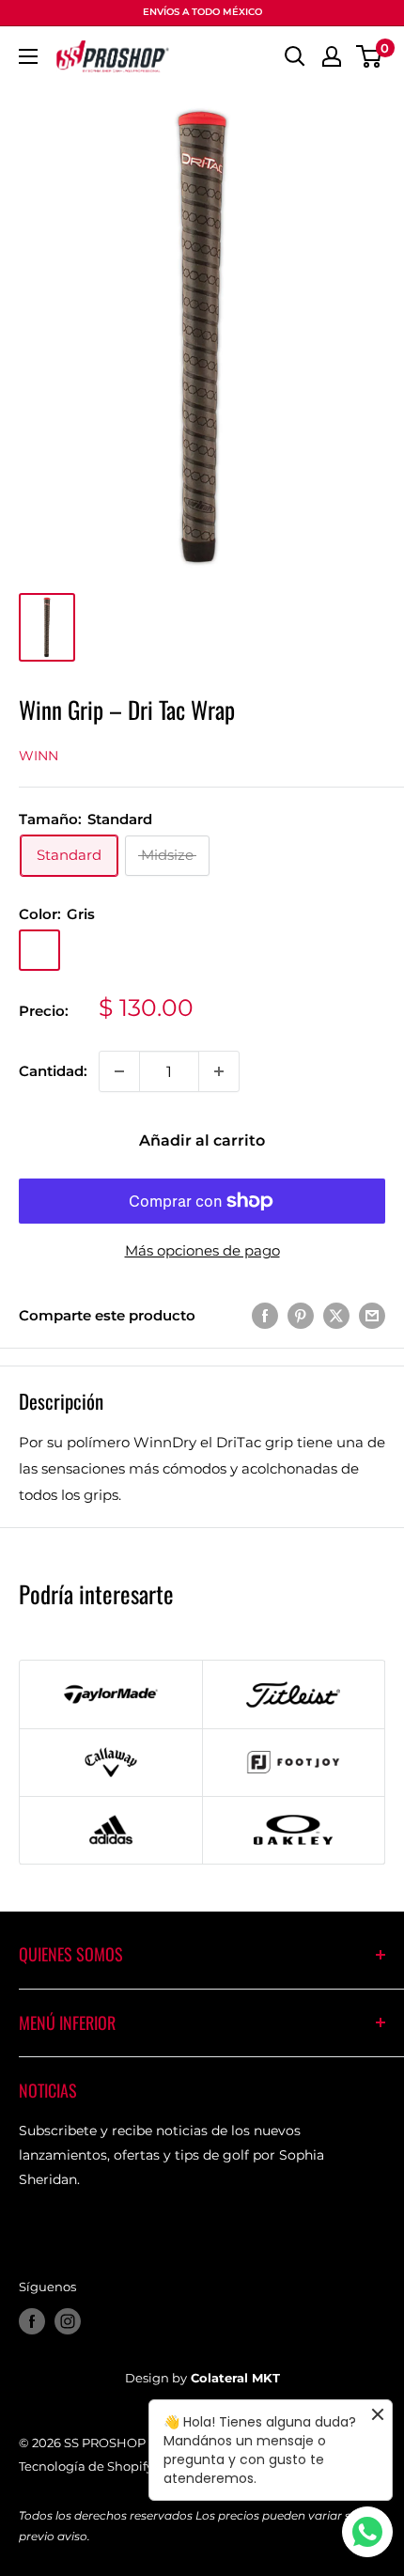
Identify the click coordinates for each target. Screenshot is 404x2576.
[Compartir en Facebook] (265, 1315)
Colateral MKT (235, 2378)
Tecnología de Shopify (86, 2466)
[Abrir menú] (28, 56)
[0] (370, 56)
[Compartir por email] (372, 1315)
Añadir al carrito (202, 1140)
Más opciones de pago (202, 1250)
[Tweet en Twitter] (336, 1315)
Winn (39, 756)
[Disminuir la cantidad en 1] (119, 1071)
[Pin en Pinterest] (301, 1315)
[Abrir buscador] (295, 56)
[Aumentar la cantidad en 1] (219, 1071)
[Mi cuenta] (332, 56)
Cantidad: (53, 1071)
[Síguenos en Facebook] (32, 2321)
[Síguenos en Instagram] (68, 2321)
